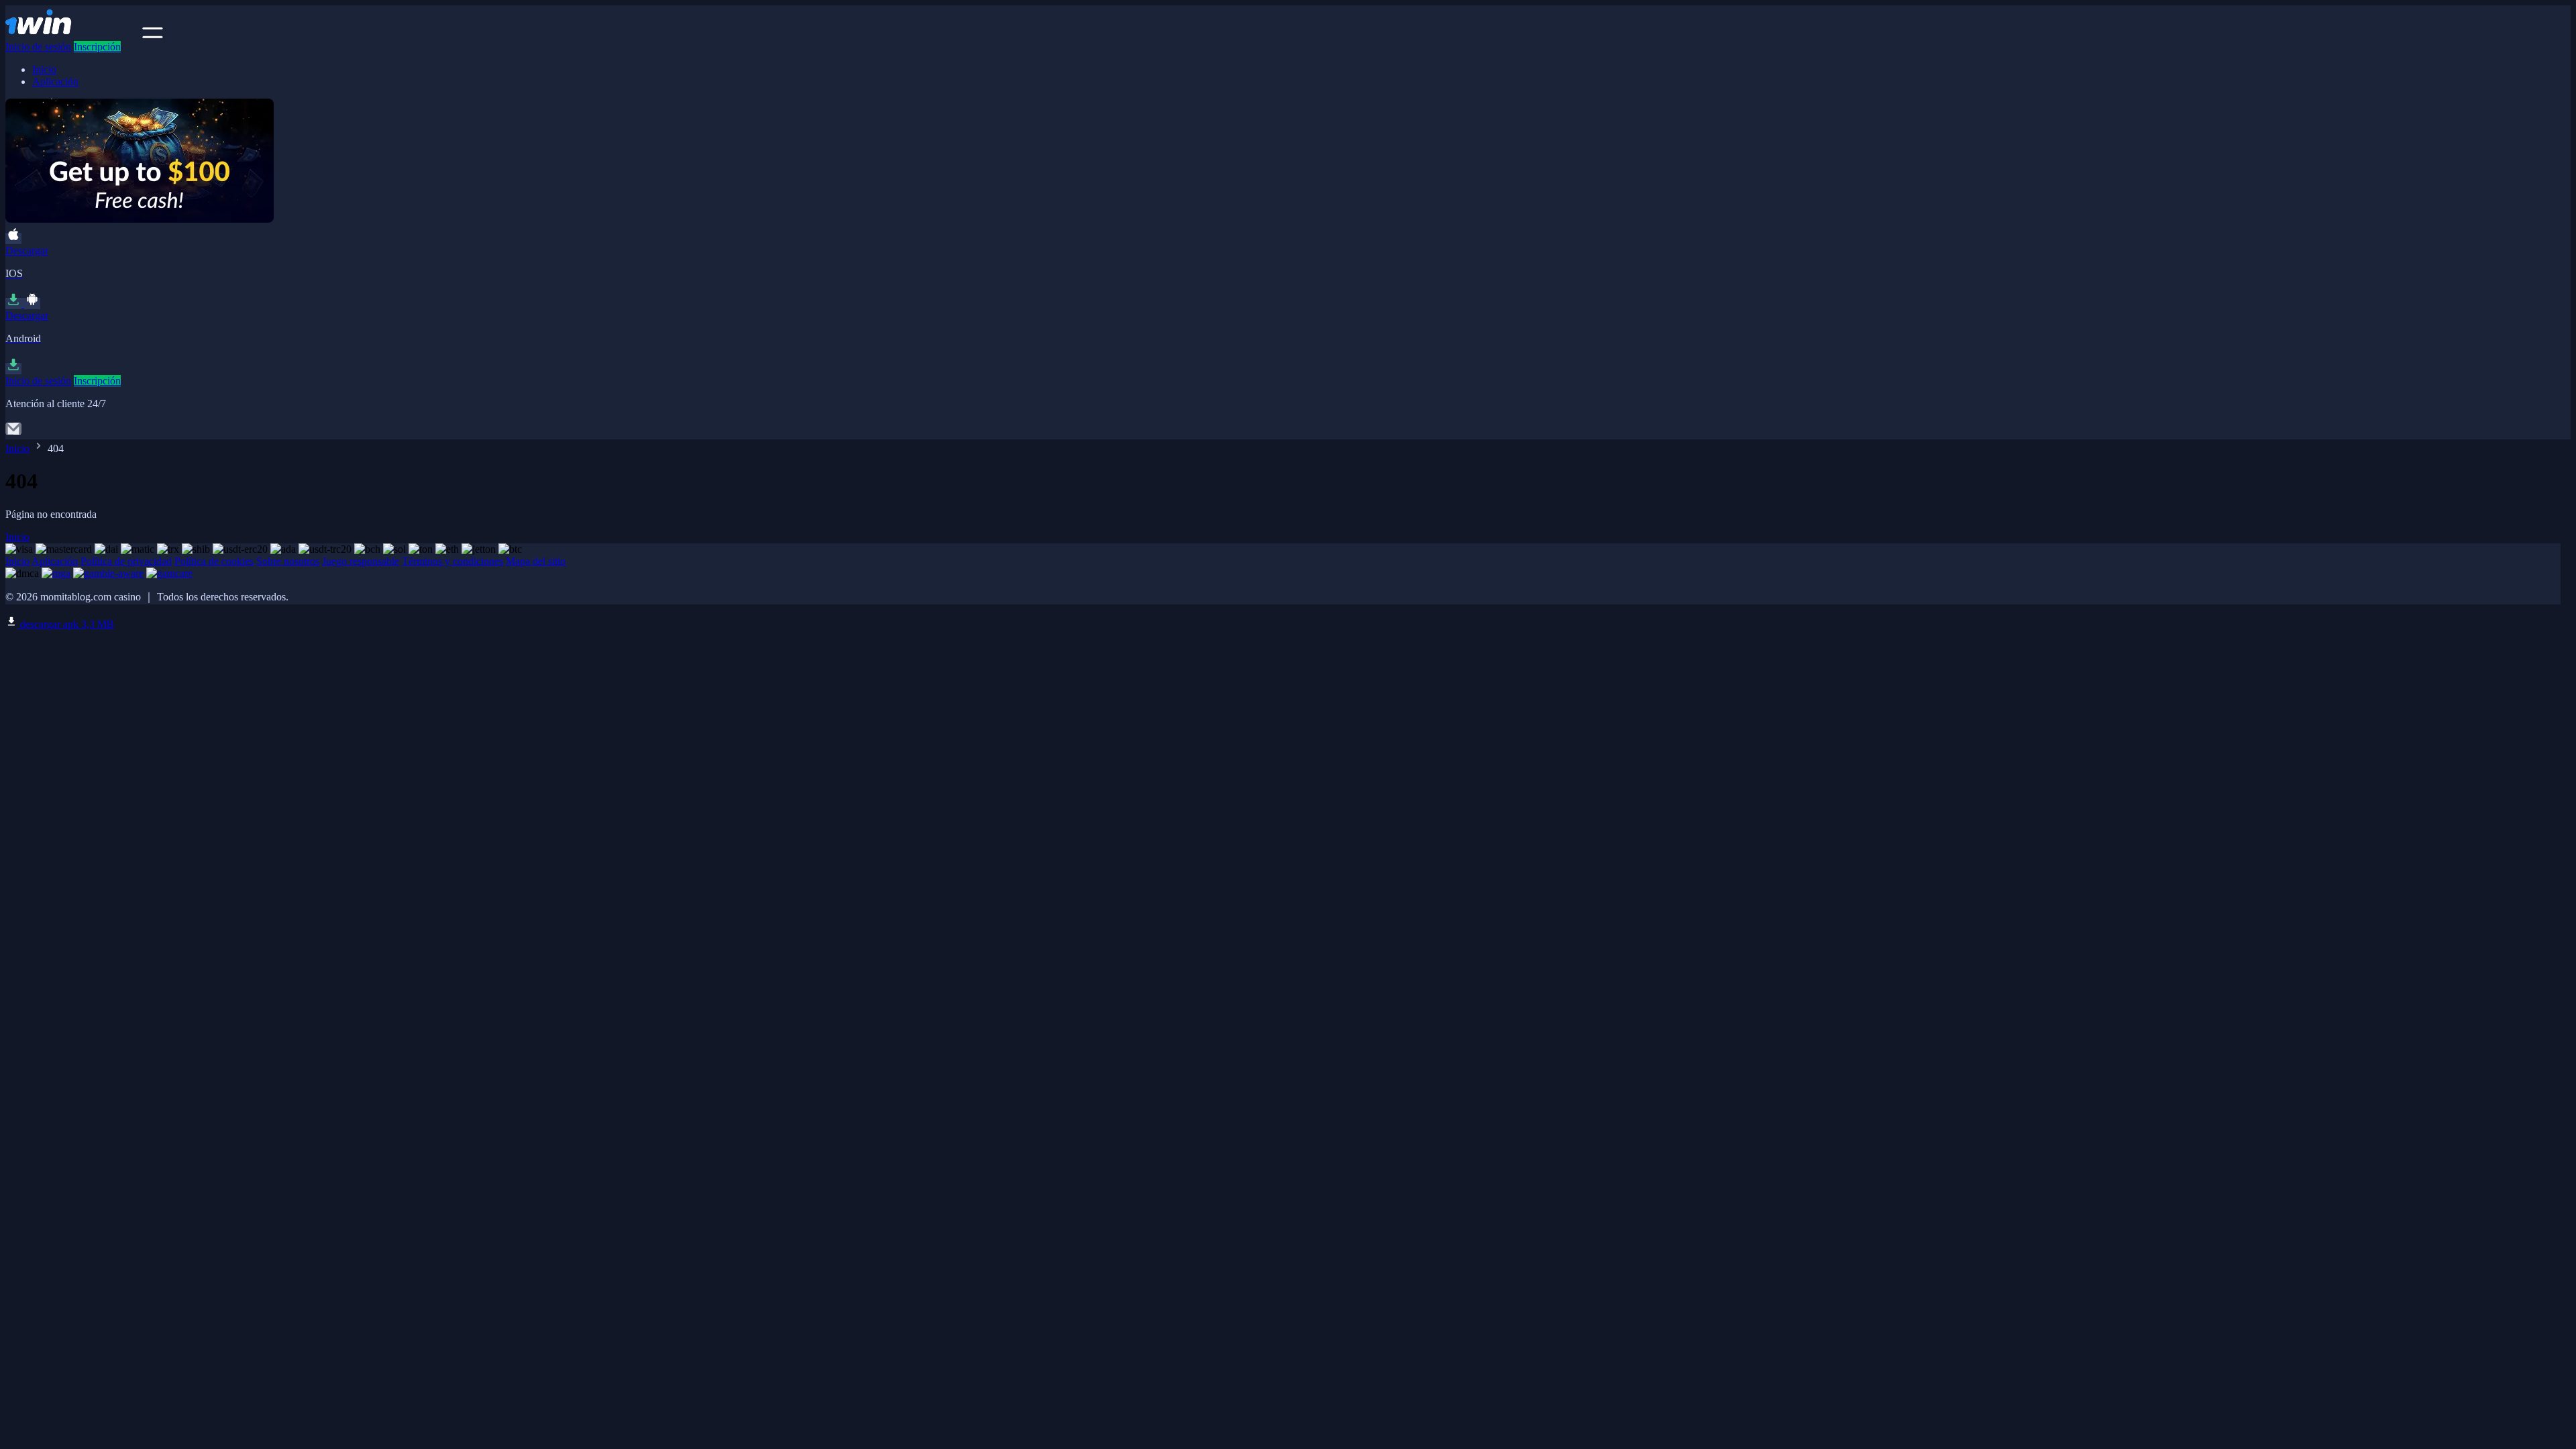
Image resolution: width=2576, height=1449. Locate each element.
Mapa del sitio (536, 561)
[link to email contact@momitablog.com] (13, 433)
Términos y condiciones (452, 561)
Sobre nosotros (288, 561)
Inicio (44, 69)
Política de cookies (214, 561)
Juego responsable (361, 561)
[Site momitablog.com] (72, 35)
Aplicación (55, 82)
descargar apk (66, 624)
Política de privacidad (126, 561)
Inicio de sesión (38, 47)
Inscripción (97, 47)
